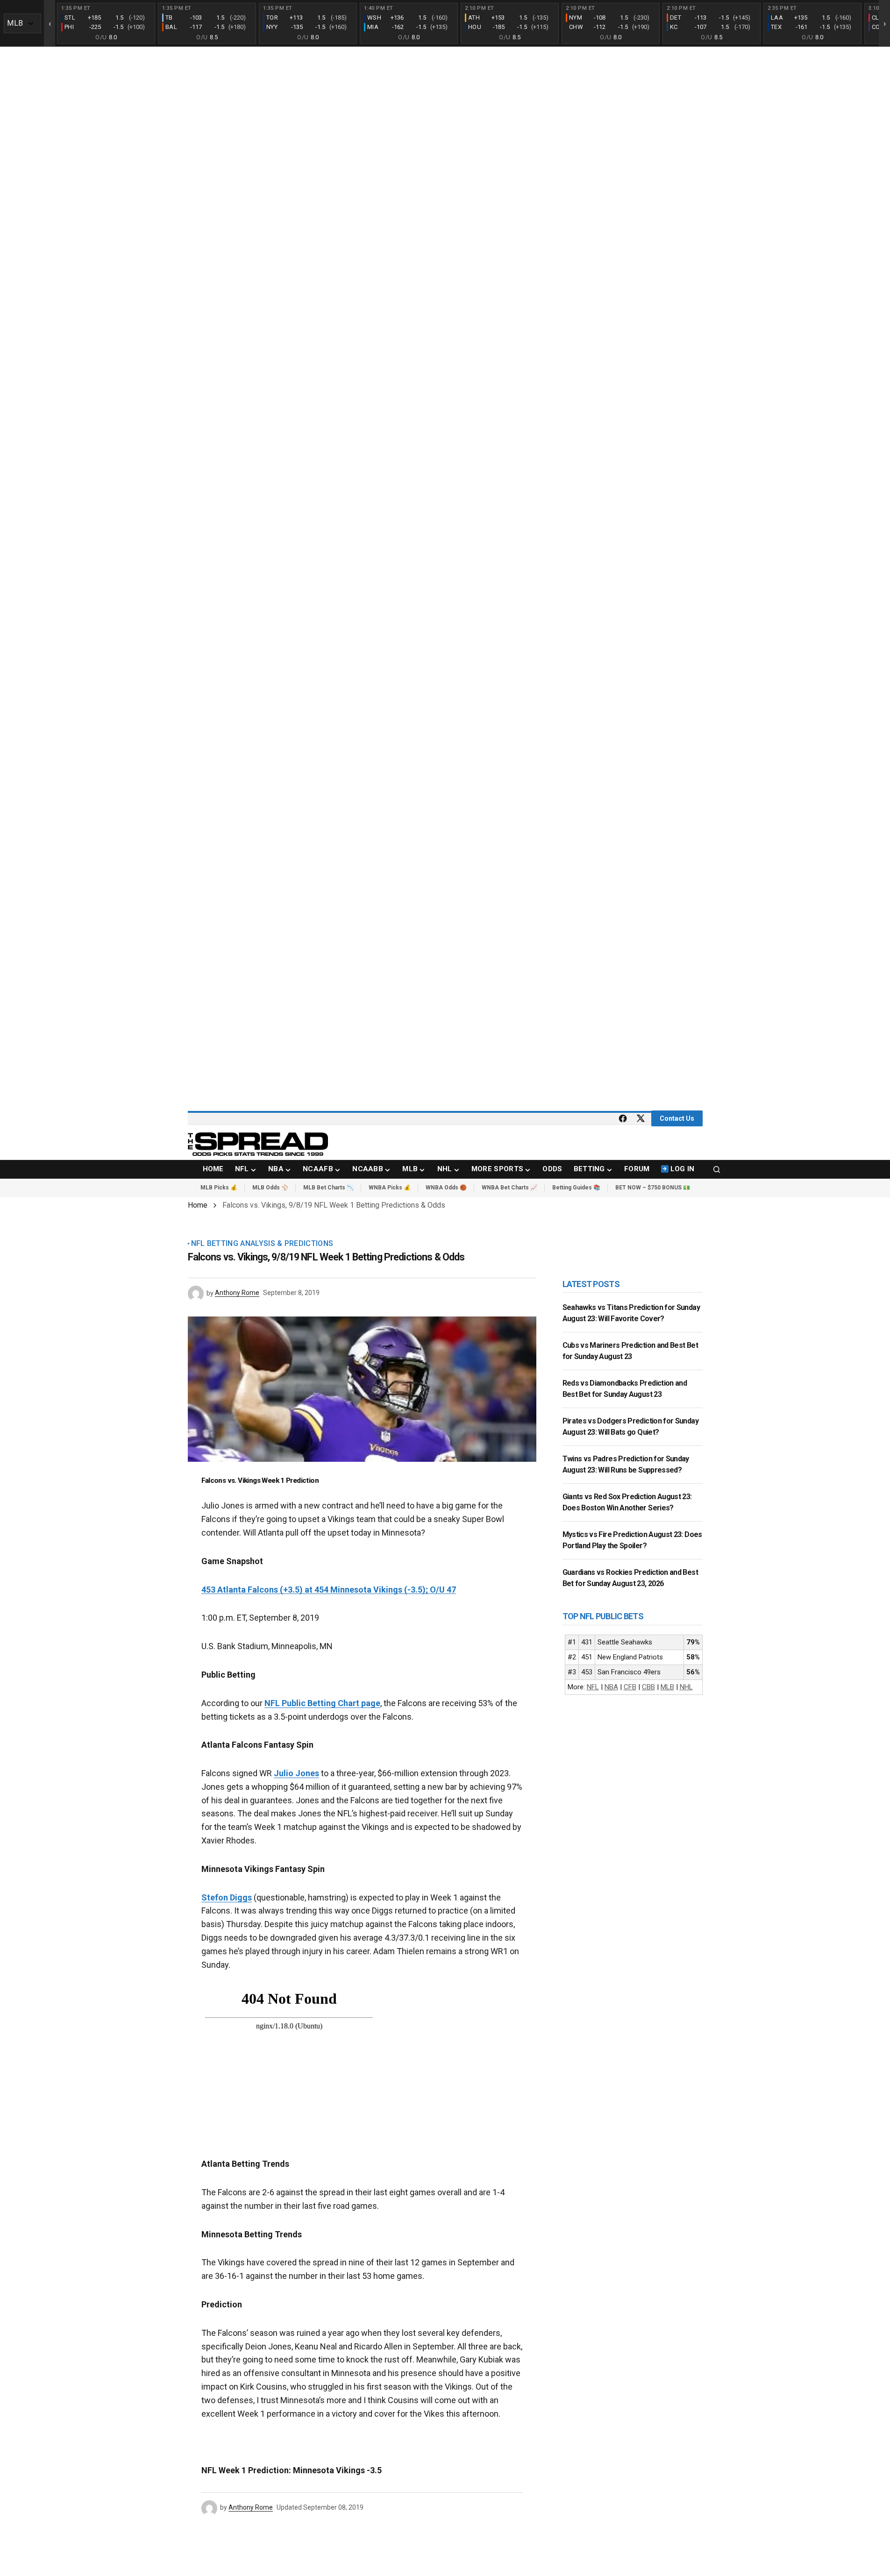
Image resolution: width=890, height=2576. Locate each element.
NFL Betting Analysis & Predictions (262, 1244)
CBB (648, 1687)
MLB (667, 1687)
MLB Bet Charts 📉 (328, 1188)
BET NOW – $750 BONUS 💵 (653, 1188)
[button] (717, 1169)
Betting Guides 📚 (576, 1188)
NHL (686, 1687)
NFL (593, 1687)
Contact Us (677, 1118)
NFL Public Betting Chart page (322, 1703)
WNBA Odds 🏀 (446, 1188)
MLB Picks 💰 (219, 1188)
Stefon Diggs (227, 1897)
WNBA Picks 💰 (390, 1188)
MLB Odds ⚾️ (270, 1188)
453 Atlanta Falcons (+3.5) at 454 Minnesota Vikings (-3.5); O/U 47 (329, 1590)
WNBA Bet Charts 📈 (509, 1188)
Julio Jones (296, 1773)
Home (198, 1205)
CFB (630, 1687)
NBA (611, 1687)
